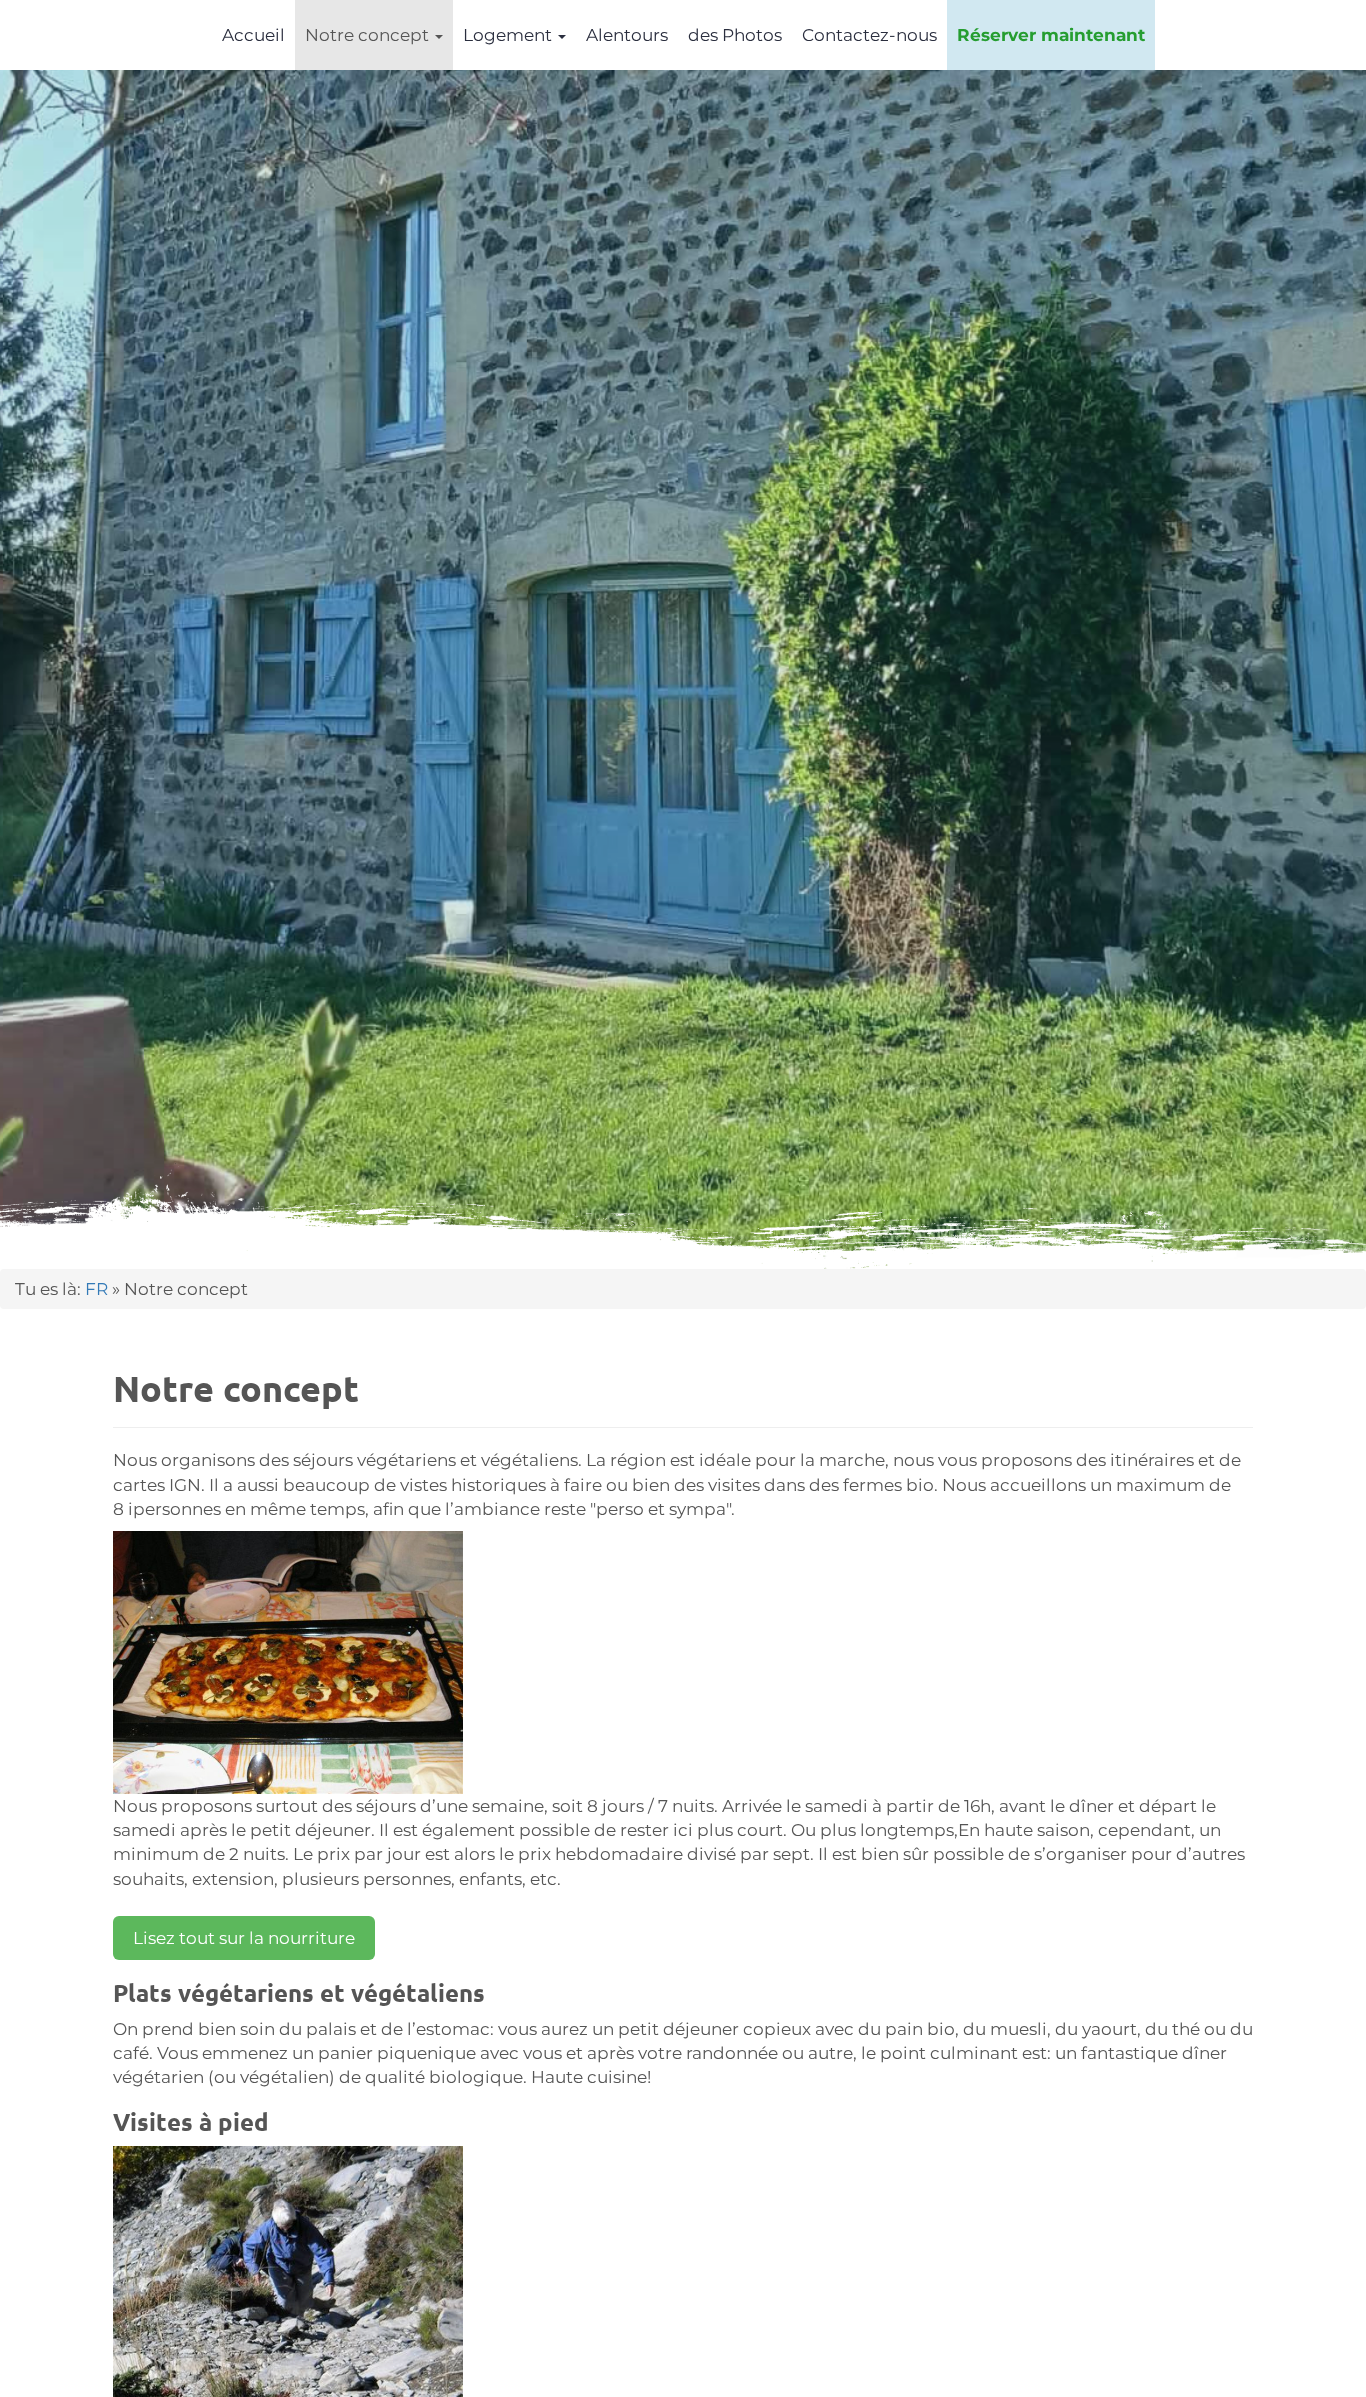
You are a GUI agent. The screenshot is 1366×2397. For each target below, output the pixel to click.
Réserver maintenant (1051, 35)
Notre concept (369, 35)
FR (96, 1289)
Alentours (627, 35)
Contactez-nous (869, 35)
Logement (509, 35)
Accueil (253, 35)
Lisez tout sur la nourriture (244, 1938)
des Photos (735, 35)
